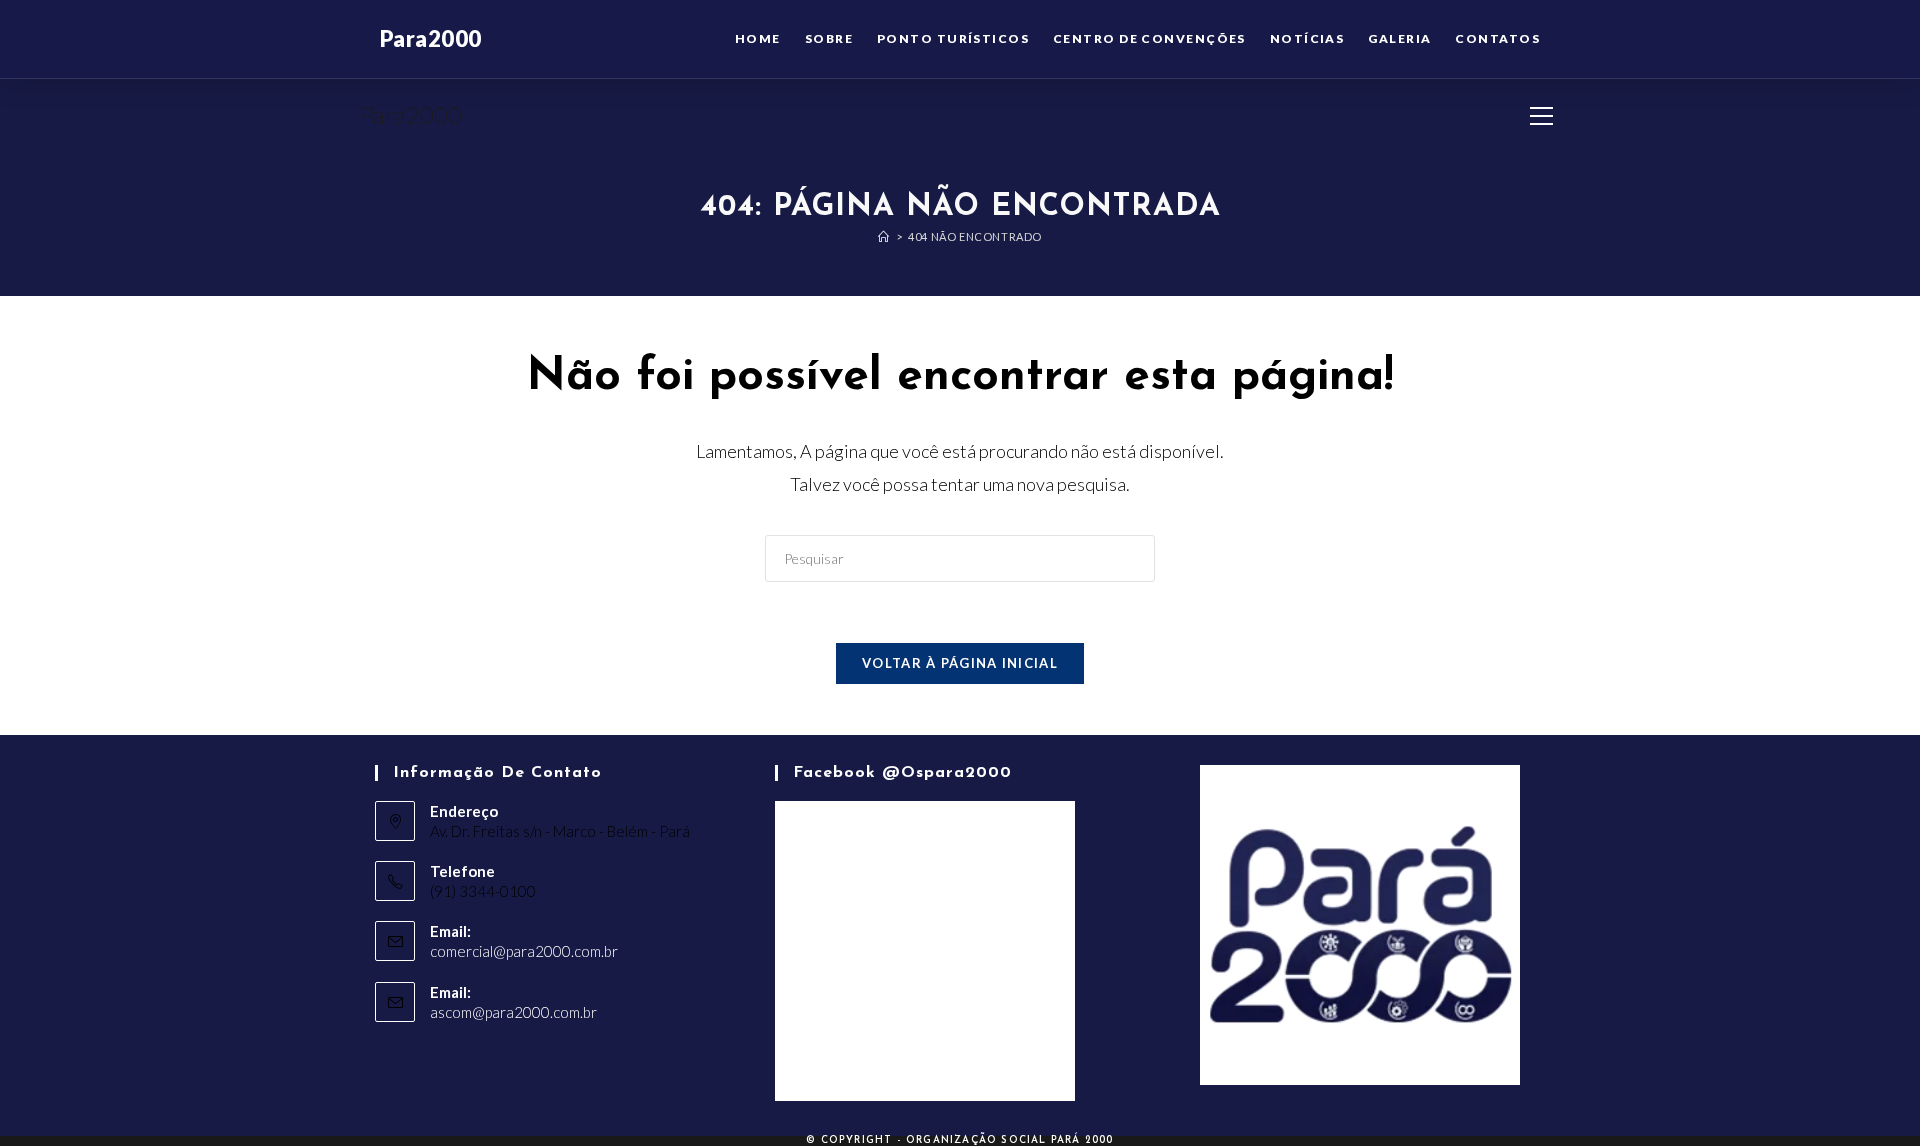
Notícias (1307, 38)
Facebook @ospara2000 (902, 773)
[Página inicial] (884, 236)
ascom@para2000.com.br (513, 1012)
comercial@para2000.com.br (524, 951)
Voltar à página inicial (960, 663)
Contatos (1497, 38)
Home (758, 38)
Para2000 (411, 114)
